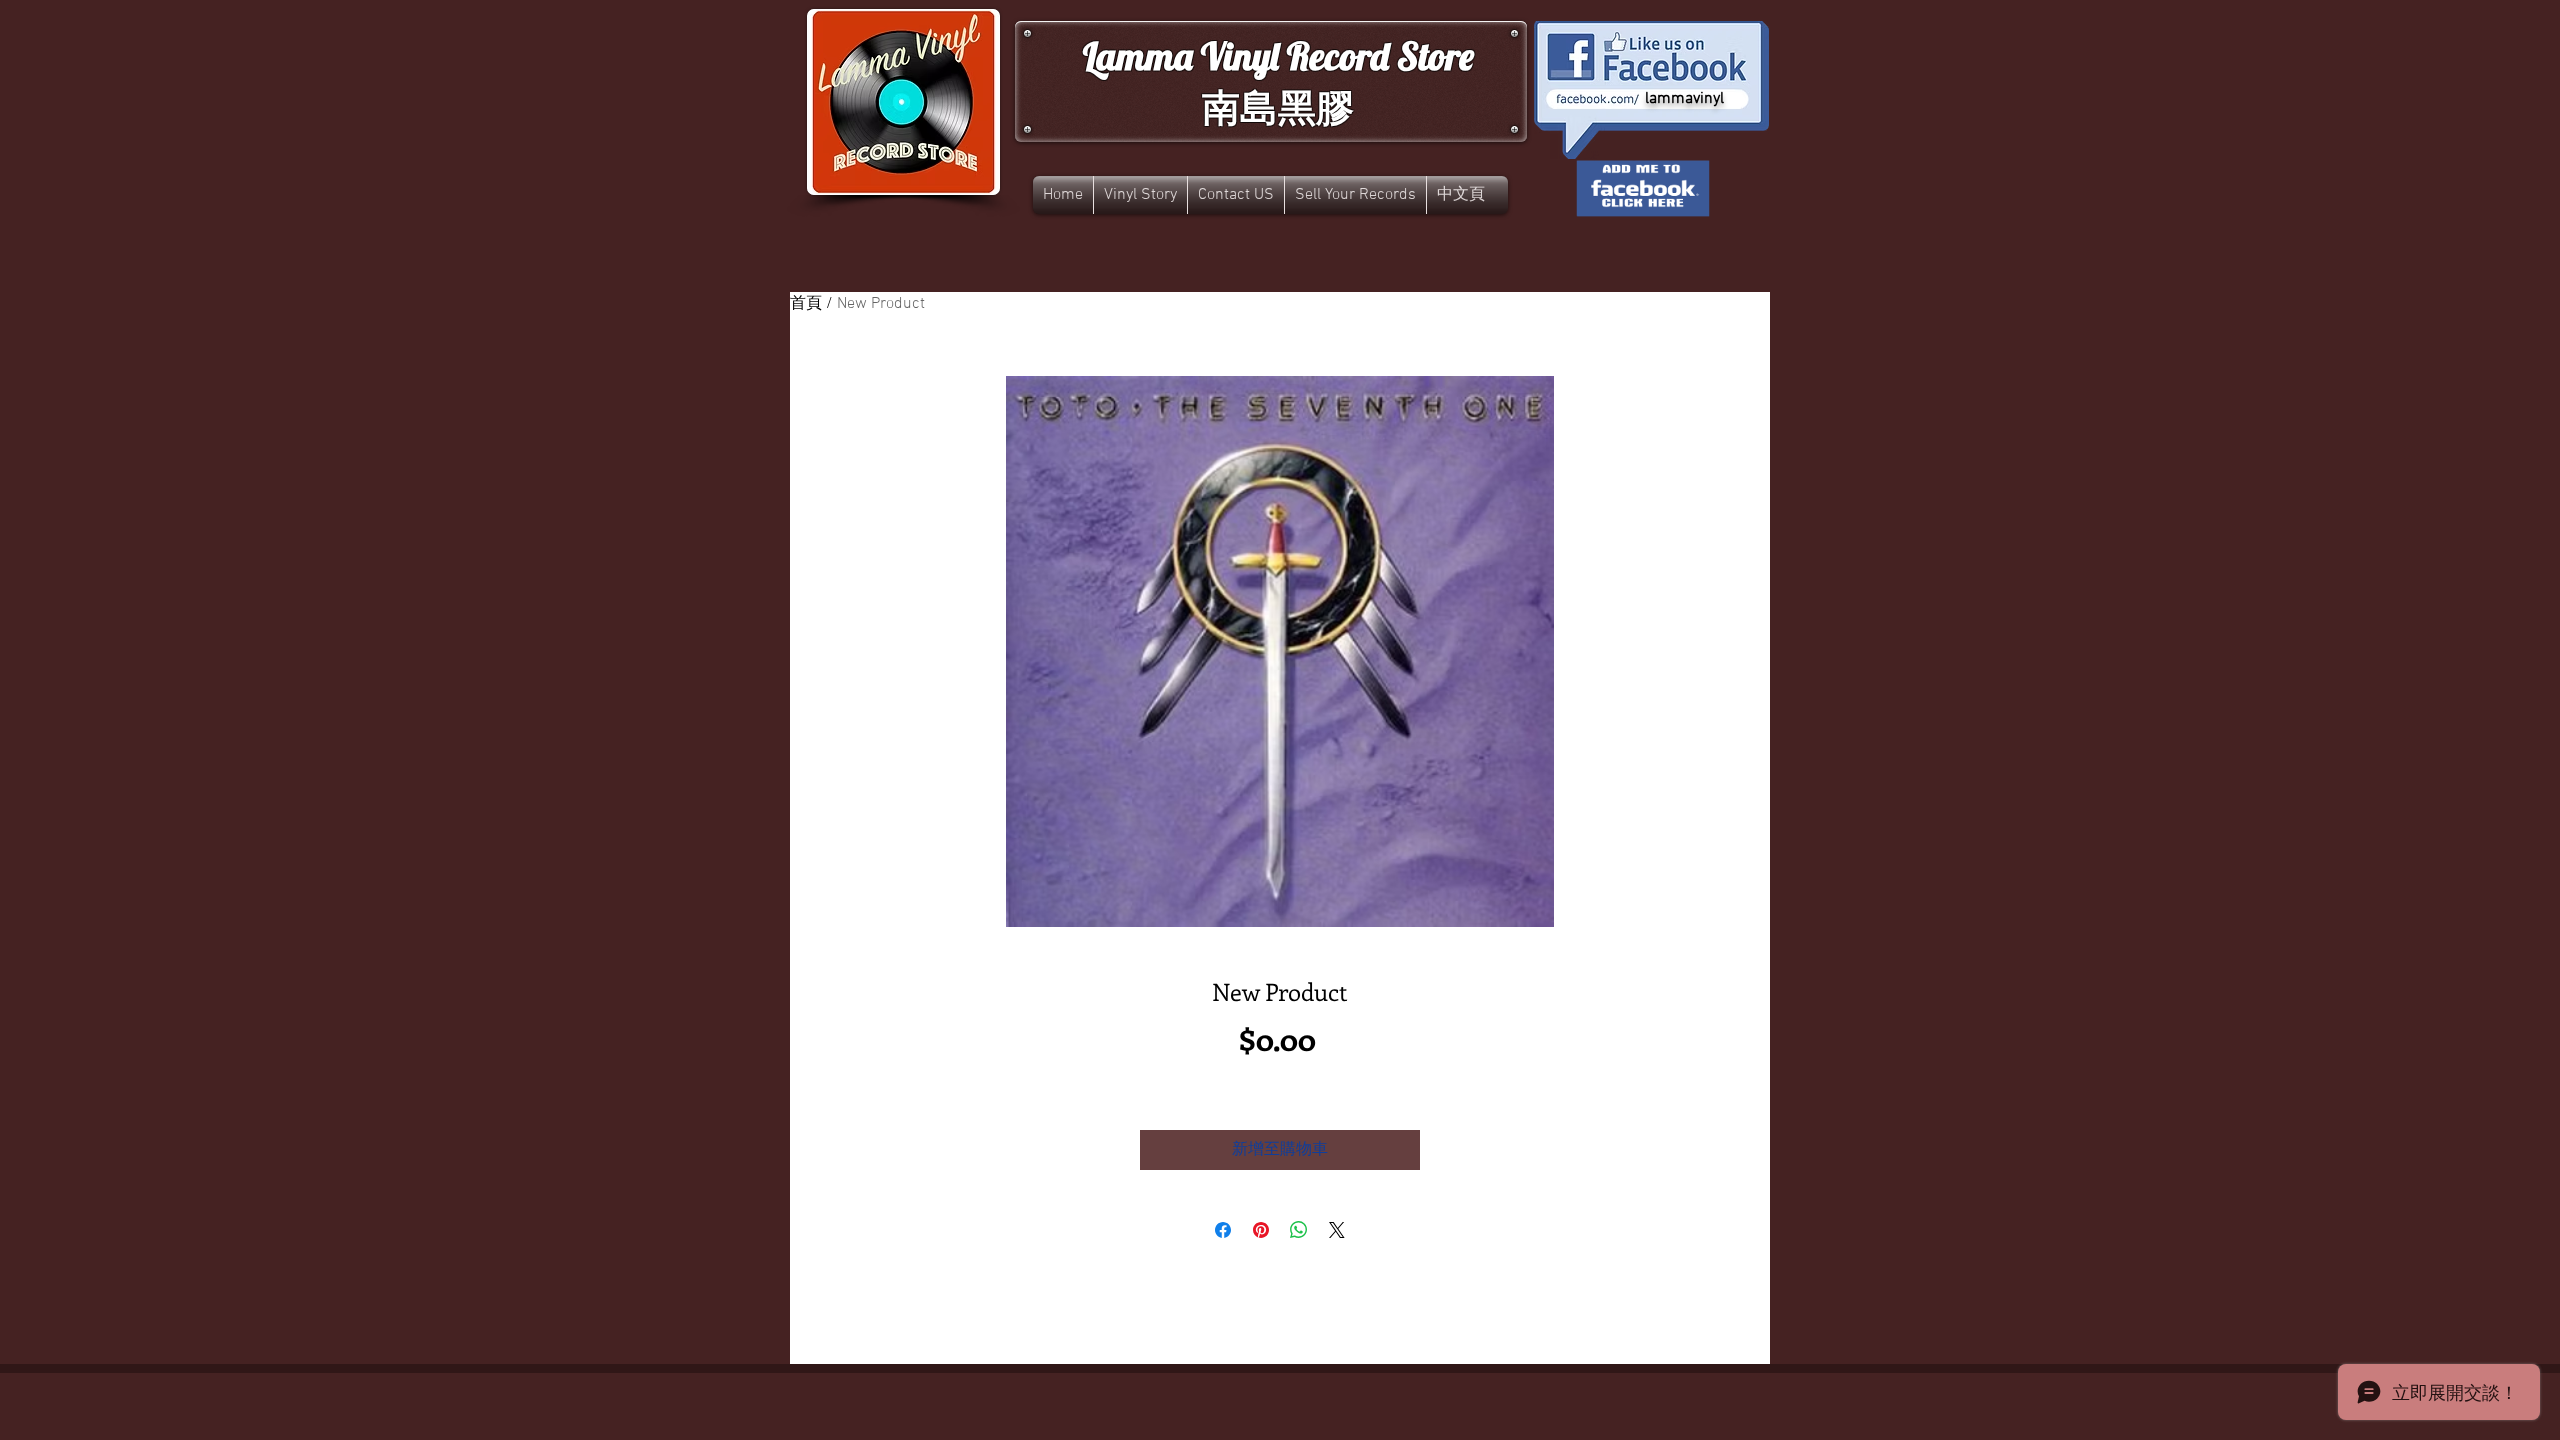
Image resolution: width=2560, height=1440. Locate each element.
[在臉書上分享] (1223, 1230)
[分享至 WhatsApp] (1299, 1230)
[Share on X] (1337, 1230)
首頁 (806, 304)
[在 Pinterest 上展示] (1261, 1230)
